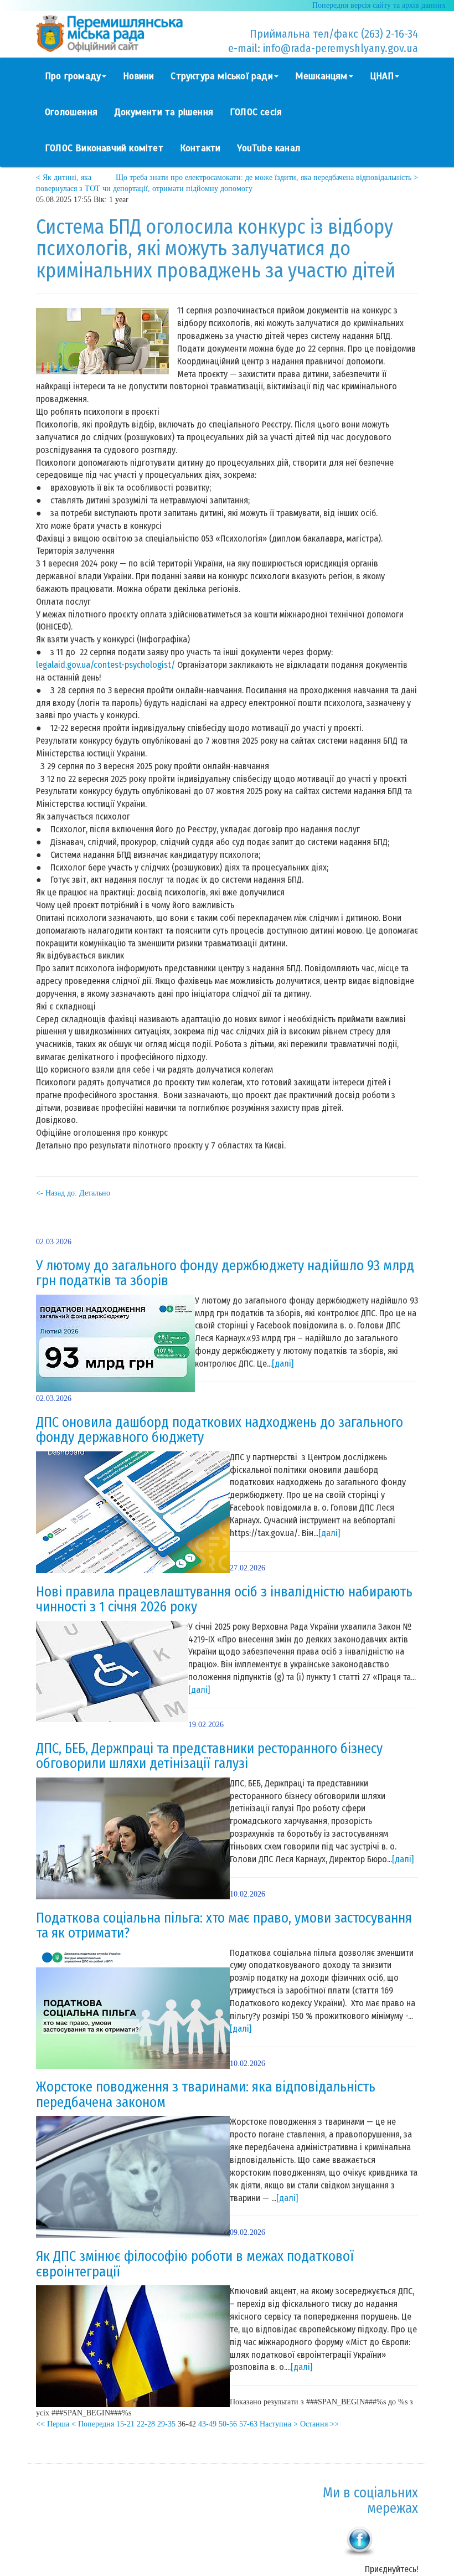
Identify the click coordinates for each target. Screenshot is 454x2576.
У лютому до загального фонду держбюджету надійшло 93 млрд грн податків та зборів (225, 1274)
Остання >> (319, 2424)
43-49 (207, 2424)
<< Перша (53, 2424)
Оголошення (71, 112)
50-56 (228, 2424)
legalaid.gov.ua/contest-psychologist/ (105, 665)
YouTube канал (269, 148)
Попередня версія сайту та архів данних (379, 5)
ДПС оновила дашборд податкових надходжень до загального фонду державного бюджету (220, 1430)
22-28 (146, 2424)
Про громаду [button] (73, 76)
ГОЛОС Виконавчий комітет (104, 148)
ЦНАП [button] (382, 76)
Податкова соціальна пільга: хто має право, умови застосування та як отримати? (224, 1926)
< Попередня (93, 2424)
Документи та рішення (164, 112)
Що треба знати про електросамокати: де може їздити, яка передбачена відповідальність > (267, 177)
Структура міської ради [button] (221, 76)
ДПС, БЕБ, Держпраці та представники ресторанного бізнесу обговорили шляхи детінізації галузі (209, 1756)
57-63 (248, 2424)
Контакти (200, 148)
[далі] (283, 1364)
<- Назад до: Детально (73, 1193)
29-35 (166, 2424)
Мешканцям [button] (321, 76)
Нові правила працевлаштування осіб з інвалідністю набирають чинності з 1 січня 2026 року (224, 1600)
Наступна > (279, 2424)
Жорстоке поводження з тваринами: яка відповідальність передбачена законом (206, 2095)
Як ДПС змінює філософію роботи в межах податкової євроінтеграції (195, 2264)
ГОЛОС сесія (256, 112)
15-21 (125, 2424)
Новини (138, 76)
